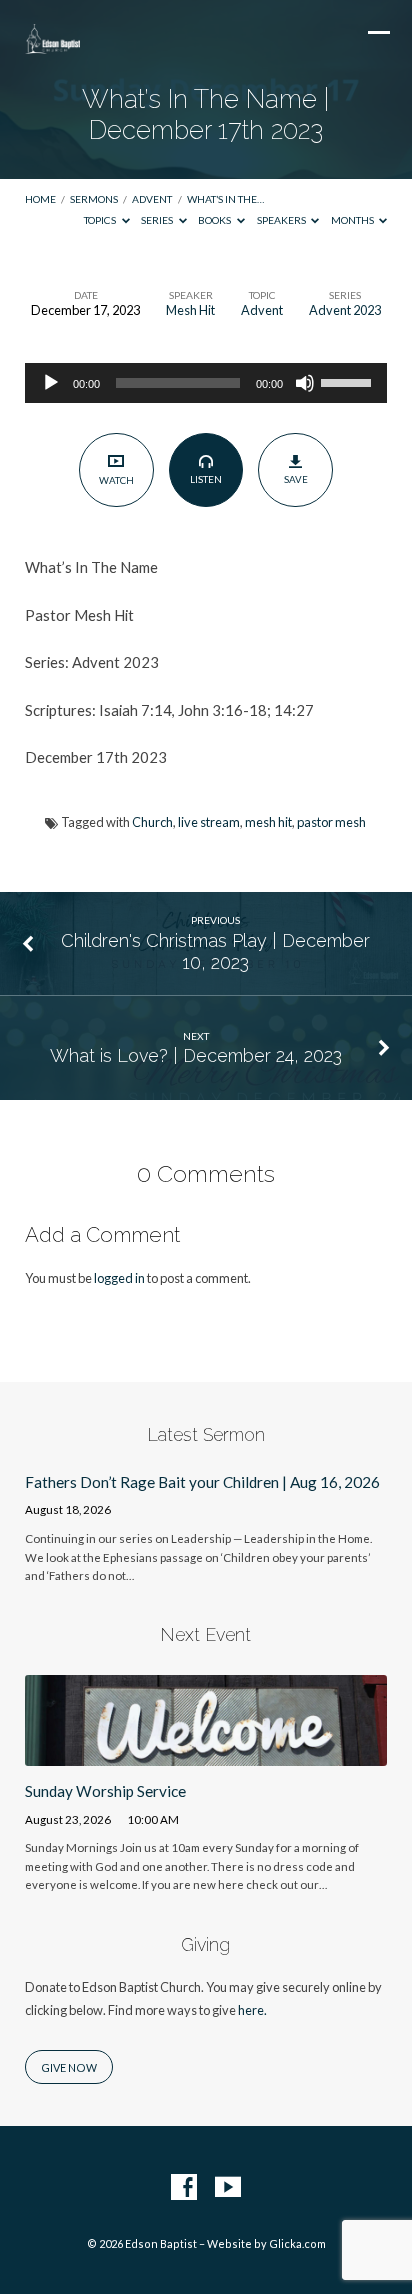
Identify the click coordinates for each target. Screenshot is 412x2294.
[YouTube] (228, 2188)
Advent (152, 199)
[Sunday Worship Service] (206, 1754)
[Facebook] (184, 2188)
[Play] (51, 383)
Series (158, 220)
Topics (101, 220)
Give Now (69, 2067)
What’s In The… (225, 199)
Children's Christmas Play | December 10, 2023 (215, 951)
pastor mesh (331, 822)
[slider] (349, 381)
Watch (116, 480)
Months (353, 220)
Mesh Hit (190, 310)
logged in (119, 1278)
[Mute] (305, 383)
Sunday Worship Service (105, 1791)
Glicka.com (297, 2243)
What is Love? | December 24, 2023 (196, 1055)
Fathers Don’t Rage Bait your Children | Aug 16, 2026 (202, 1482)
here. (252, 2010)
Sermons (94, 199)
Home (40, 199)
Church (152, 822)
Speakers (282, 220)
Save (296, 479)
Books (215, 220)
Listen (206, 479)
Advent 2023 (345, 310)
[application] (206, 383)
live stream (209, 822)
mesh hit (268, 822)
